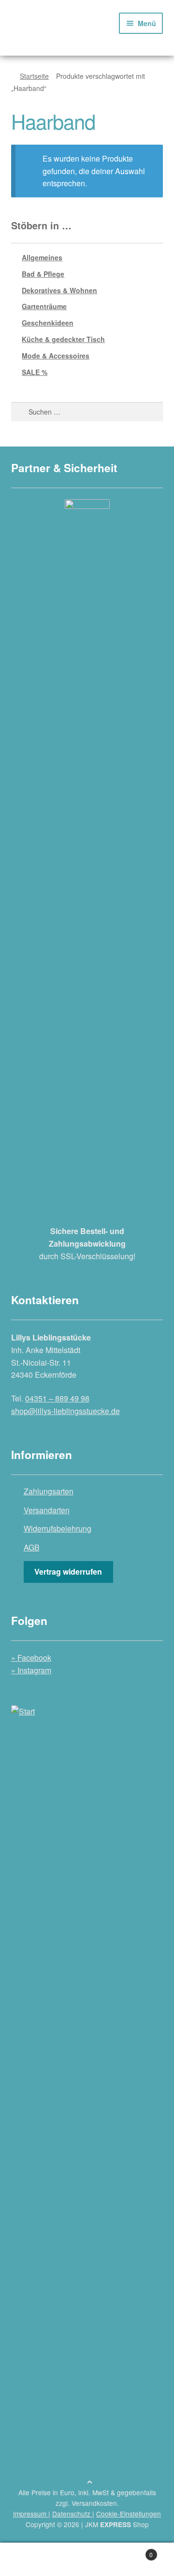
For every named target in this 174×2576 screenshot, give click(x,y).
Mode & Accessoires (56, 356)
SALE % (35, 372)
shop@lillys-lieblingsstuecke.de (65, 1411)
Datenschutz (72, 2514)
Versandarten (47, 1510)
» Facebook (31, 1658)
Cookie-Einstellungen (129, 2514)
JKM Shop (117, 2524)
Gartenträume (44, 306)
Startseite (34, 76)
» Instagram (31, 1670)
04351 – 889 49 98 (57, 1398)
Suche (87, 2560)
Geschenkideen (48, 323)
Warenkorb (134, 2551)
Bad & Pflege (43, 274)
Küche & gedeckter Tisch (63, 339)
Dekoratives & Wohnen (59, 290)
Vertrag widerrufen (68, 1571)
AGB (32, 1547)
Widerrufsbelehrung (58, 1528)
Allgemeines (42, 257)
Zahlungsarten (49, 1491)
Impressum (31, 2514)
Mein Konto (29, 2560)
